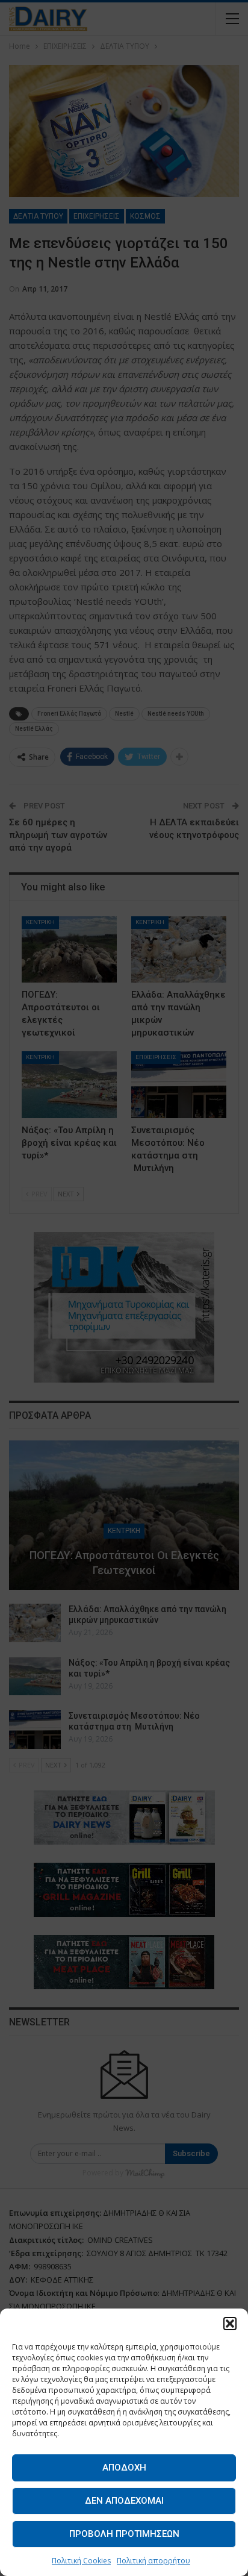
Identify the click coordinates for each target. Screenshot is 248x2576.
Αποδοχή (124, 2468)
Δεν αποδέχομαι (124, 2501)
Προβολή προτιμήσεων (124, 2534)
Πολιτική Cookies (81, 2561)
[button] (230, 2324)
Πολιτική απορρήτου (153, 2561)
